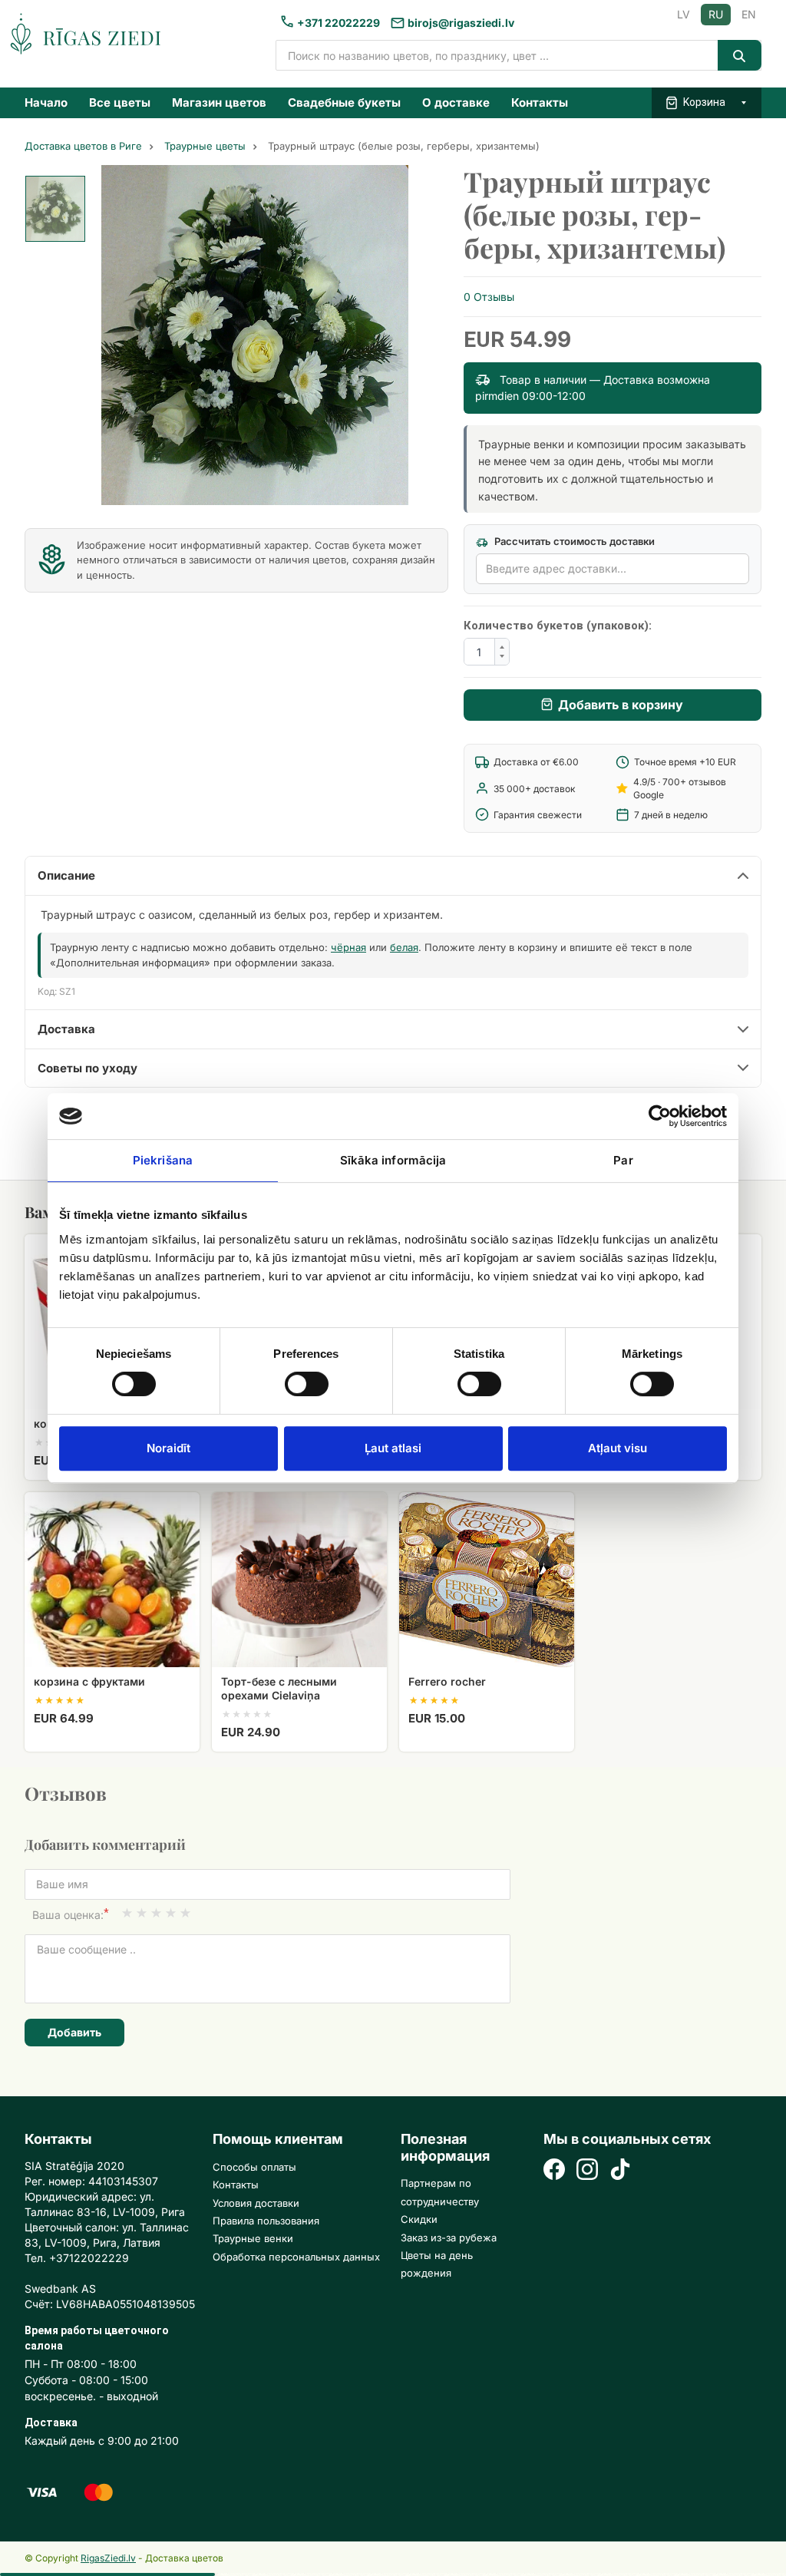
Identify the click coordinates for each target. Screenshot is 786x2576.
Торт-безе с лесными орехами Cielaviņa (279, 1688)
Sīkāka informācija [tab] (393, 1160)
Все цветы (120, 102)
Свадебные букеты (344, 102)
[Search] (740, 55)
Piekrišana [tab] (163, 1160)
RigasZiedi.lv (108, 2558)
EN (749, 14)
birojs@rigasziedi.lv (461, 23)
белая (404, 947)
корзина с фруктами (89, 1681)
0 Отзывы (489, 297)
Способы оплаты (254, 2167)
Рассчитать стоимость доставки (573, 541)
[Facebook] (554, 2171)
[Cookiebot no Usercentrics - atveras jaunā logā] (660, 1116)
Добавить (74, 2032)
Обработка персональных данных (296, 2257)
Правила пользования (266, 2221)
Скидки (419, 2219)
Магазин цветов (219, 102)
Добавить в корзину (621, 705)
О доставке (456, 102)
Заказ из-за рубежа (449, 2237)
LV (684, 14)
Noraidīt (168, 1448)
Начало (46, 102)
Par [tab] (623, 1160)
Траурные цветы (205, 146)
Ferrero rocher (447, 1681)
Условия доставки (256, 2203)
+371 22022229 (339, 23)
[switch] (299, 1379)
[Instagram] (587, 2171)
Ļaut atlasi (393, 1448)
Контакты (540, 102)
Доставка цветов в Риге (83, 146)
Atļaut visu (618, 1448)
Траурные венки (253, 2238)
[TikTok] (620, 2171)
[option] (55, 209)
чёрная (348, 947)
